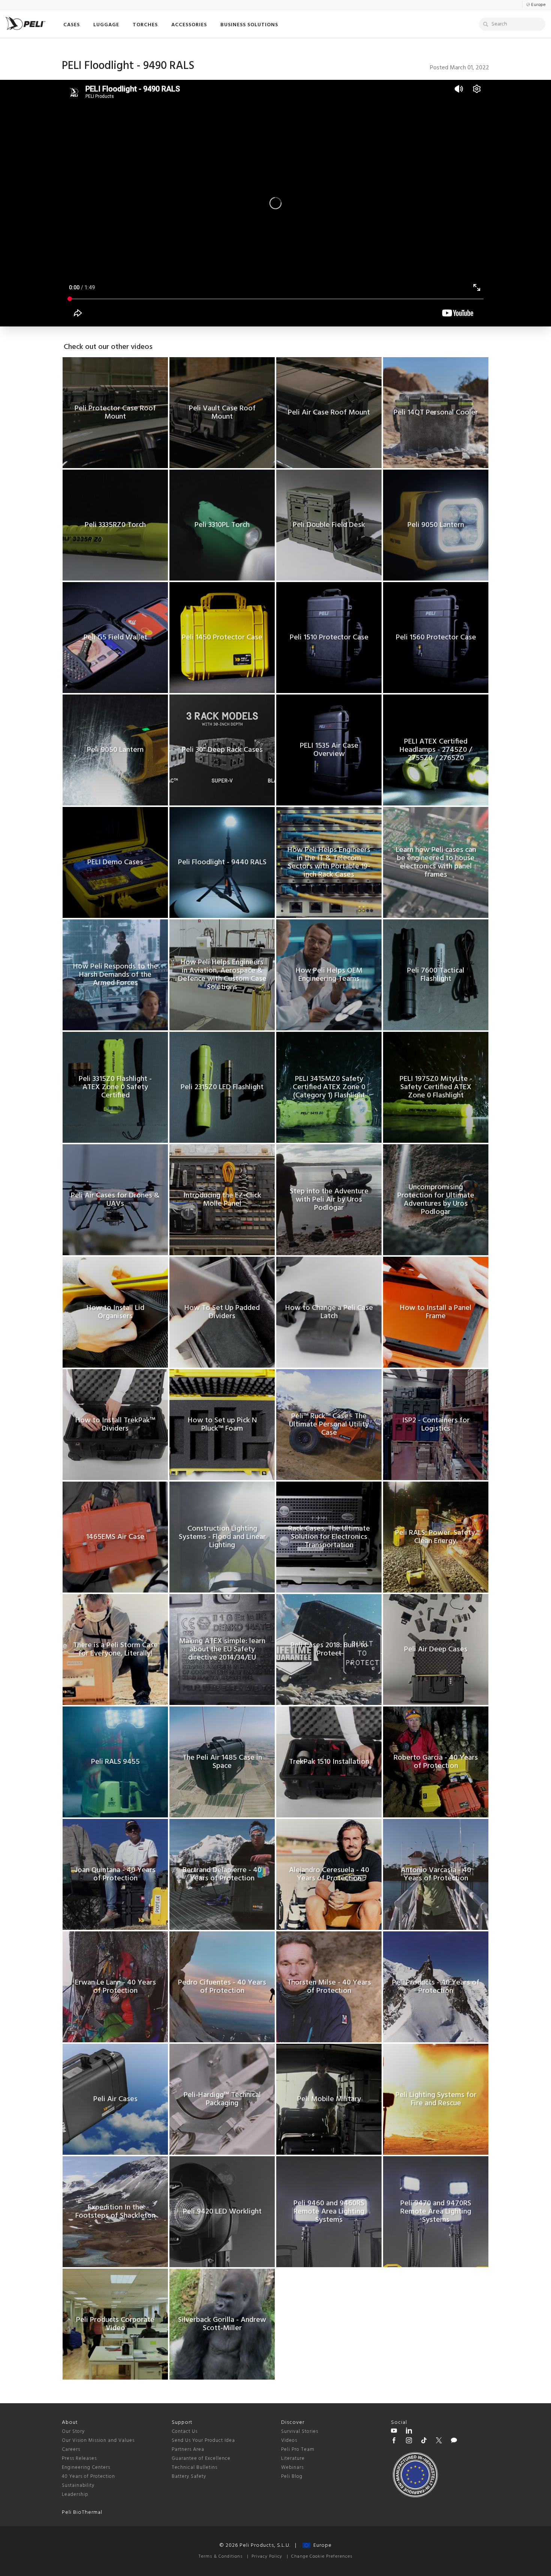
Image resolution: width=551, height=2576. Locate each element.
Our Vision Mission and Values (98, 2441)
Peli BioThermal (82, 2512)
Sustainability (78, 2485)
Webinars (292, 2467)
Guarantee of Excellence (201, 2459)
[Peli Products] (394, 2441)
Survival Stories (300, 2432)
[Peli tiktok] (424, 2441)
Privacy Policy (267, 2557)
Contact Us (185, 2432)
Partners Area (188, 2450)
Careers (71, 2450)
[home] (25, 23)
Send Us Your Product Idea (203, 2441)
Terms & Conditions (221, 2557)
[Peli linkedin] (409, 2432)
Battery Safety (189, 2476)
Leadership (75, 2494)
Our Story (73, 2432)
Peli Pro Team (298, 2450)
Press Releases (79, 2459)
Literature (293, 2459)
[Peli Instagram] (409, 2441)
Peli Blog (292, 2476)
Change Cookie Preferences (322, 2557)
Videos (289, 2441)
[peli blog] (454, 2441)
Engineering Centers (86, 2467)
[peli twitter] (439, 2441)
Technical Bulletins (195, 2467)
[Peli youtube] (394, 2432)
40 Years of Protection (88, 2476)
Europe (321, 2545)
